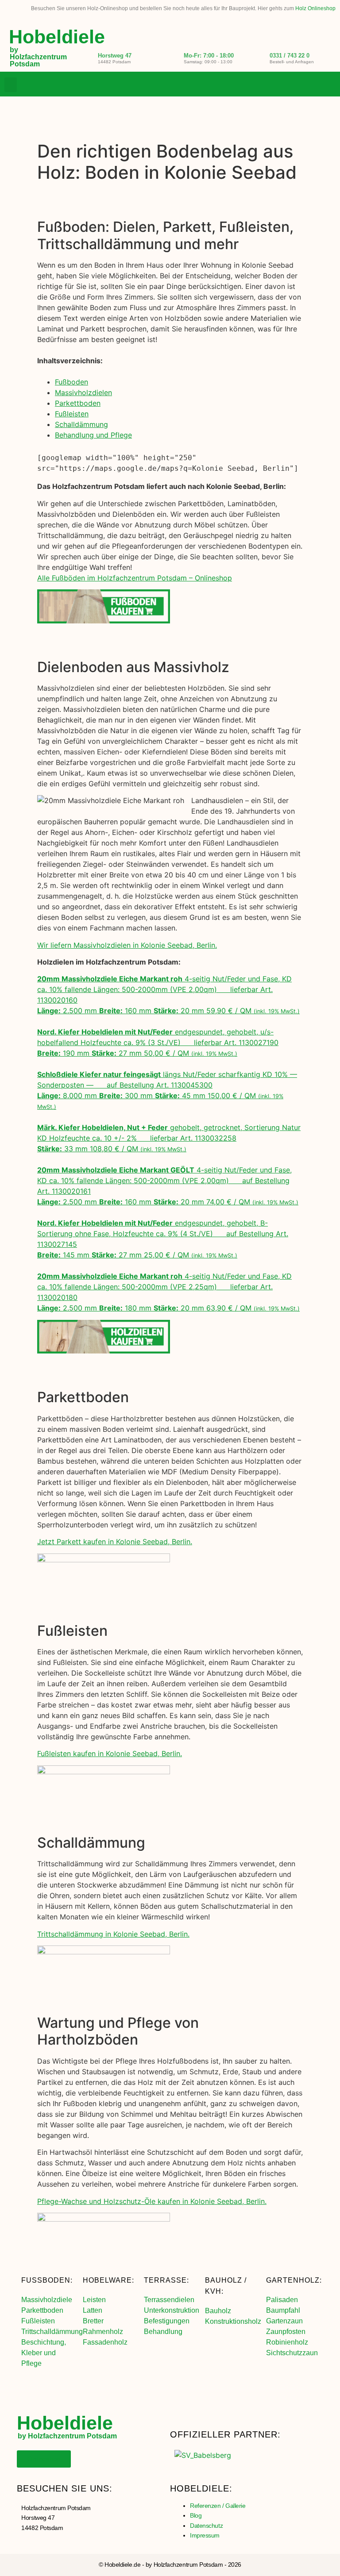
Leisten (94, 2300)
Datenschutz (206, 2526)
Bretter (93, 2321)
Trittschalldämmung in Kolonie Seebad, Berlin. (113, 1934)
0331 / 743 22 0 (290, 56)
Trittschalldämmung (52, 2332)
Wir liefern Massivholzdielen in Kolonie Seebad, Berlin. (127, 945)
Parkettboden (78, 403)
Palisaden (282, 2300)
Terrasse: (166, 2280)
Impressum (205, 2535)
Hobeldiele (57, 37)
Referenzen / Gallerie (218, 2506)
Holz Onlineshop (315, 8)
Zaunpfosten (286, 2332)
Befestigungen (167, 2321)
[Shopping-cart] (329, 85)
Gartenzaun (284, 2321)
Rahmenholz (103, 2332)
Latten (93, 2310)
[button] (11, 85)
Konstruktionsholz (233, 2321)
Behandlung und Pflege (93, 435)
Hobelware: (108, 2280)
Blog (196, 2515)
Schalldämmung (81, 424)
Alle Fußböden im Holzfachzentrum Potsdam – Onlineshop (135, 578)
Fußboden (71, 382)
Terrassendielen (169, 2300)
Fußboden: (47, 2280)
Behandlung (163, 2332)
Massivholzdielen (83, 392)
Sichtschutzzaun (292, 2353)
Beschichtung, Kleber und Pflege (44, 2353)
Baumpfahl (283, 2310)
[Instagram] (311, 85)
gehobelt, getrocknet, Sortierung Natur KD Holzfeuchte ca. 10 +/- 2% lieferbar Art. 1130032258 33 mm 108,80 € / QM (169, 1138)
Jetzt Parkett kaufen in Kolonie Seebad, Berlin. (115, 1542)
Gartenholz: (294, 2280)
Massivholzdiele (47, 2300)
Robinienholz (287, 2342)
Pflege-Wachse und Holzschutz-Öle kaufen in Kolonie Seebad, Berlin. (152, 2201)
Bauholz (218, 2311)
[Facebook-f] (293, 85)
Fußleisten (72, 414)
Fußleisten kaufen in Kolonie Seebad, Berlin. (110, 1753)
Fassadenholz (105, 2342)
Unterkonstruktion (172, 2310)
